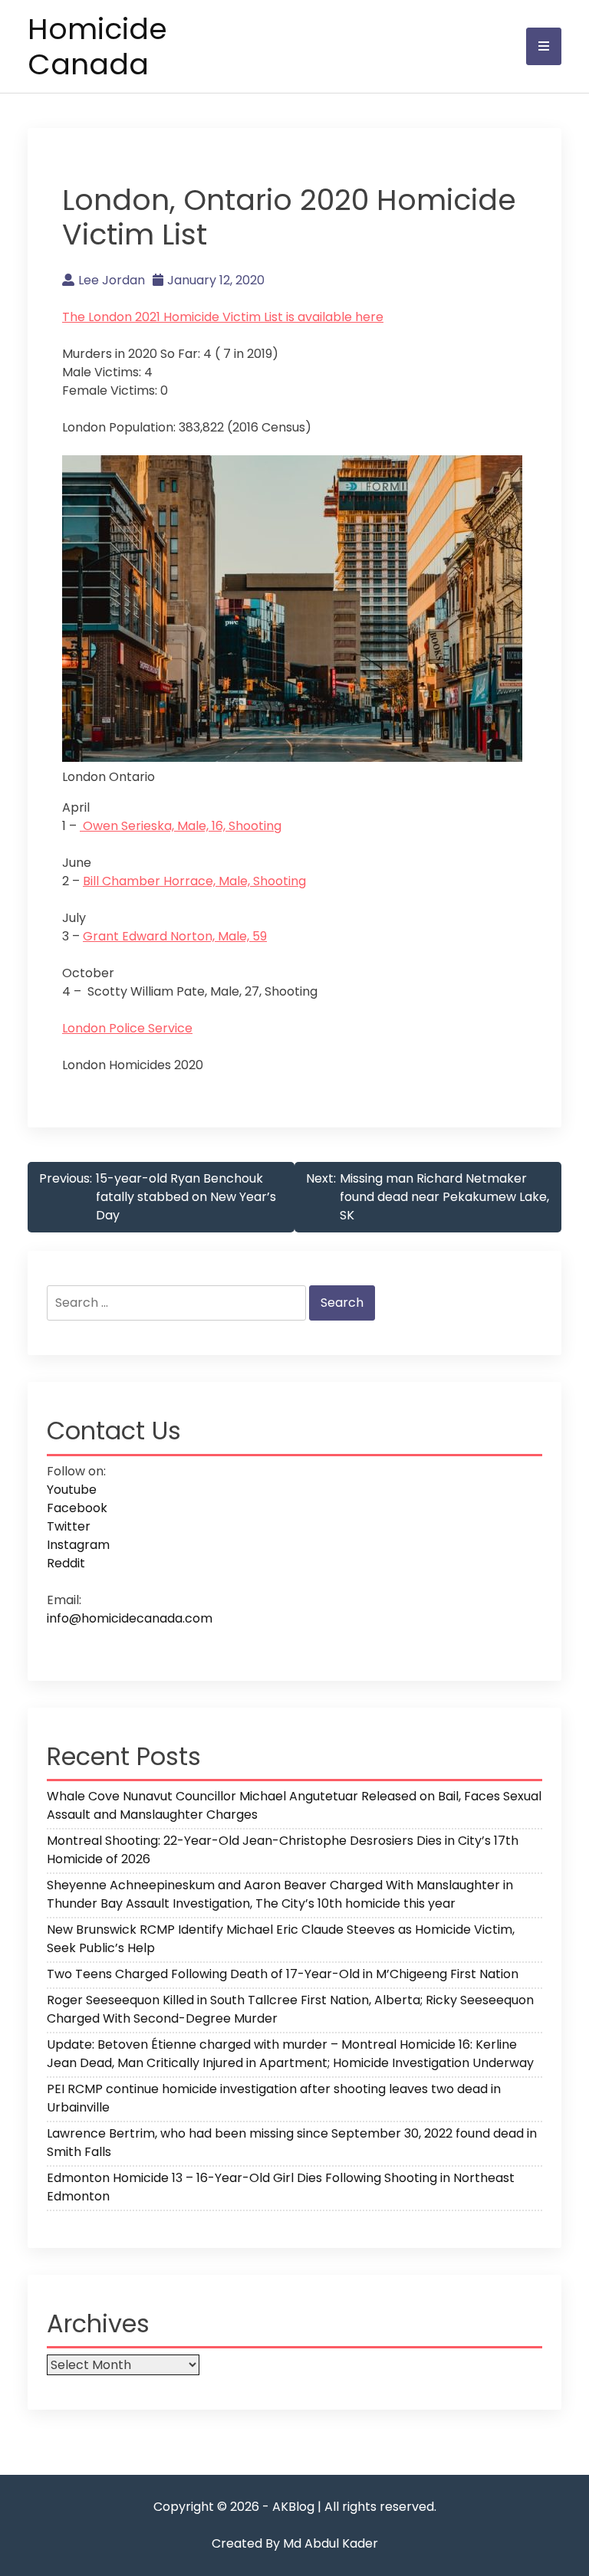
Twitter (69, 1526)
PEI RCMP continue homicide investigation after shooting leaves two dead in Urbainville (274, 2098)
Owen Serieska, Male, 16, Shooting (181, 826)
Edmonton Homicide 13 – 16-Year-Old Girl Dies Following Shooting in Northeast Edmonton (281, 2187)
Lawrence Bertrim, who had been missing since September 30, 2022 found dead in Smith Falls (292, 2143)
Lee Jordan (112, 280)
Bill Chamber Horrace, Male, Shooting (194, 881)
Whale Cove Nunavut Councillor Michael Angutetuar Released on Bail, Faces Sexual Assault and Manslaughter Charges (294, 1805)
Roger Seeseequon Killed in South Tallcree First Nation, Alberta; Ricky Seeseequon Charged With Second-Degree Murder (290, 2009)
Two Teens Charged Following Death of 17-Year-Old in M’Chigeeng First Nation (283, 1974)
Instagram (78, 1545)
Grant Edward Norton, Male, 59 (175, 936)
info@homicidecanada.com (130, 1618)
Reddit (66, 1563)
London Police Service (127, 1028)
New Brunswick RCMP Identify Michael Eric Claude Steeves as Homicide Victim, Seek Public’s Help (281, 1939)
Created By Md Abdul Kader (295, 2543)
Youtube (72, 1490)
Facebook (77, 1508)
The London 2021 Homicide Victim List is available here (223, 317)
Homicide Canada (97, 46)
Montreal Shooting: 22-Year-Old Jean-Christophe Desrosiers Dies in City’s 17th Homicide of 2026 (283, 1850)
